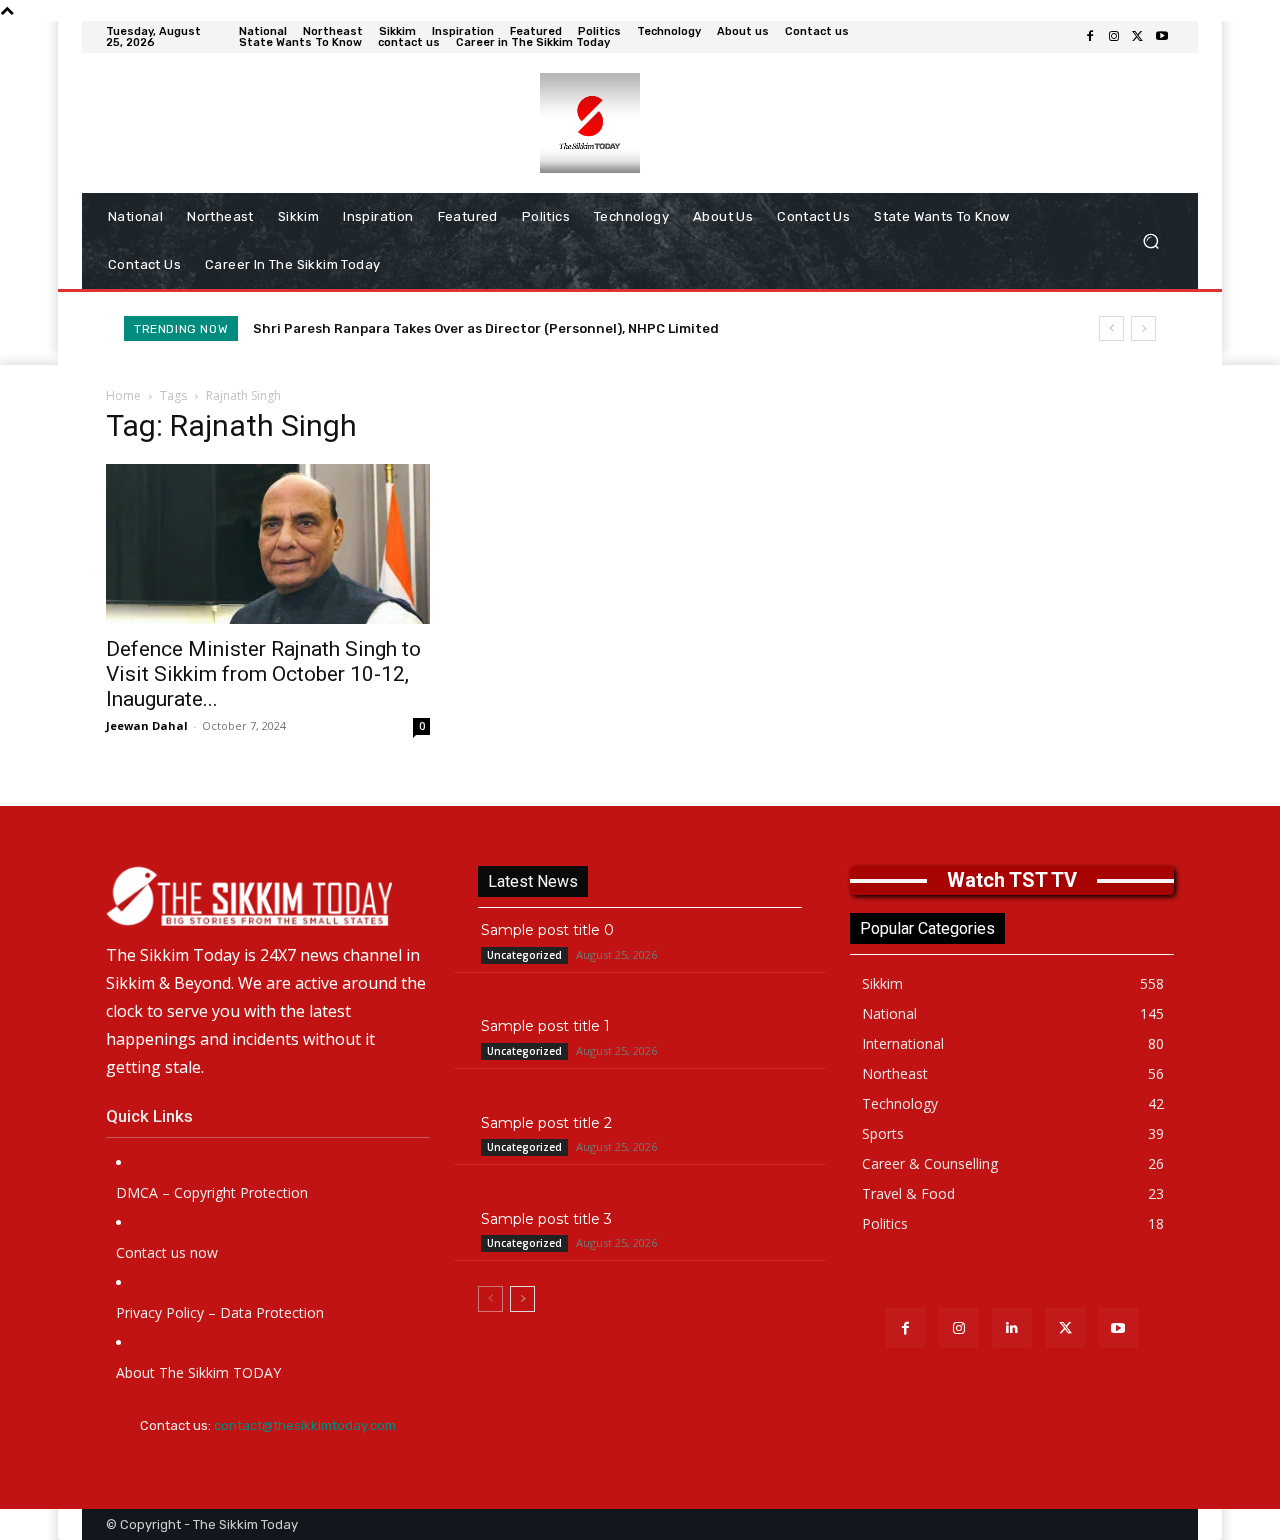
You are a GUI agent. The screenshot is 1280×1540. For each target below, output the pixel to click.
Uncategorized (524, 955)
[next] (1143, 328)
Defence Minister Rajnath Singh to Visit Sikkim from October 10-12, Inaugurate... (263, 674)
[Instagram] (1114, 37)
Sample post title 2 (546, 1123)
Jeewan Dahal (147, 725)
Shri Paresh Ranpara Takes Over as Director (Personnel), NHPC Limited (486, 328)
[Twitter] (1138, 37)
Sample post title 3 (546, 1219)
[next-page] (522, 1299)
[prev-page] (490, 1299)
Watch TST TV (1012, 880)
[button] (1150, 241)
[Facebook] (1090, 37)
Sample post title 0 (547, 930)
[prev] (1111, 328)
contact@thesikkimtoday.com (305, 1425)
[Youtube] (1162, 37)
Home (123, 395)
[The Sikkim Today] (268, 896)
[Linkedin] (1011, 1327)
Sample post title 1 (545, 1026)
